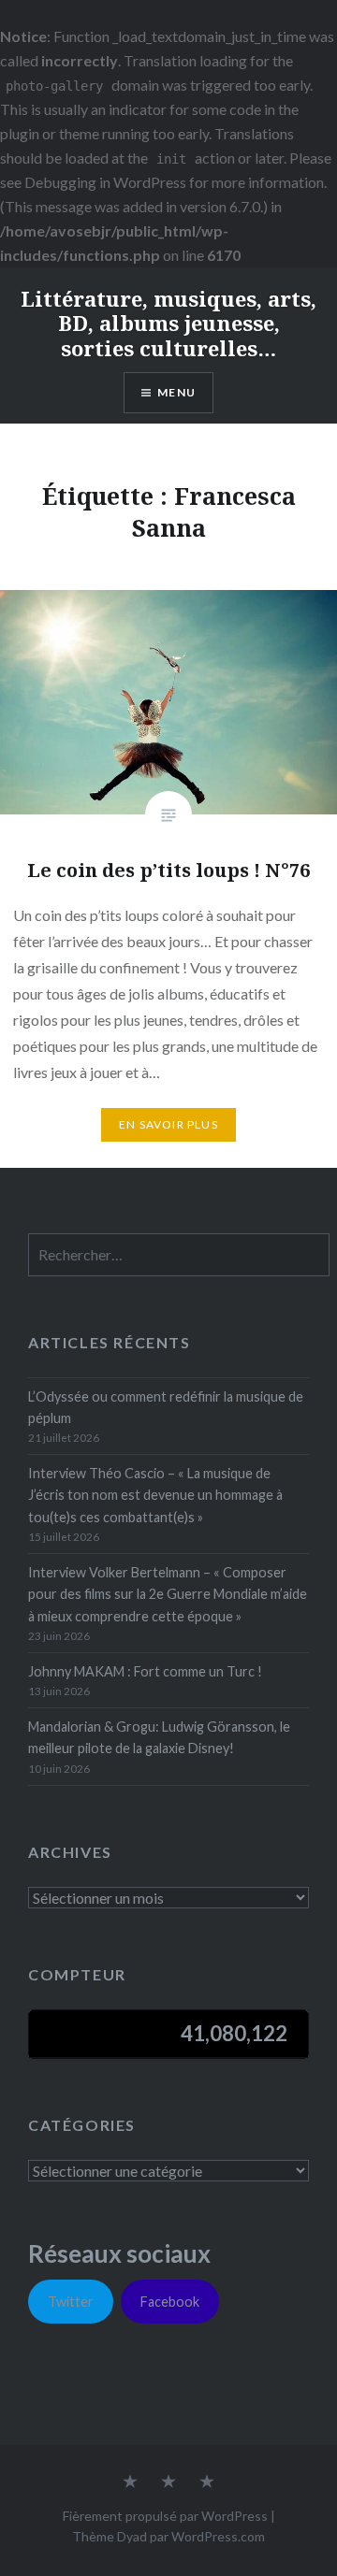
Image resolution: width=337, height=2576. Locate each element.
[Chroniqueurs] (168, 2482)
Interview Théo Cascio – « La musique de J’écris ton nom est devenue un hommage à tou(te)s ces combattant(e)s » (155, 1495)
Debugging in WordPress (105, 182)
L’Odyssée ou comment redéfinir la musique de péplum (166, 1407)
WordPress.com (218, 2536)
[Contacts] (130, 2482)
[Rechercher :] (179, 1255)
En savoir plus (168, 1124)
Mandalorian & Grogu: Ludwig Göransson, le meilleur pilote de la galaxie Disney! (159, 1737)
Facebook (170, 2302)
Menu (176, 392)
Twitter (71, 2302)
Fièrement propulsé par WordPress (165, 2516)
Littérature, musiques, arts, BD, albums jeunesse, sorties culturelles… (168, 323)
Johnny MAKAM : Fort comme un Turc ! (145, 1671)
